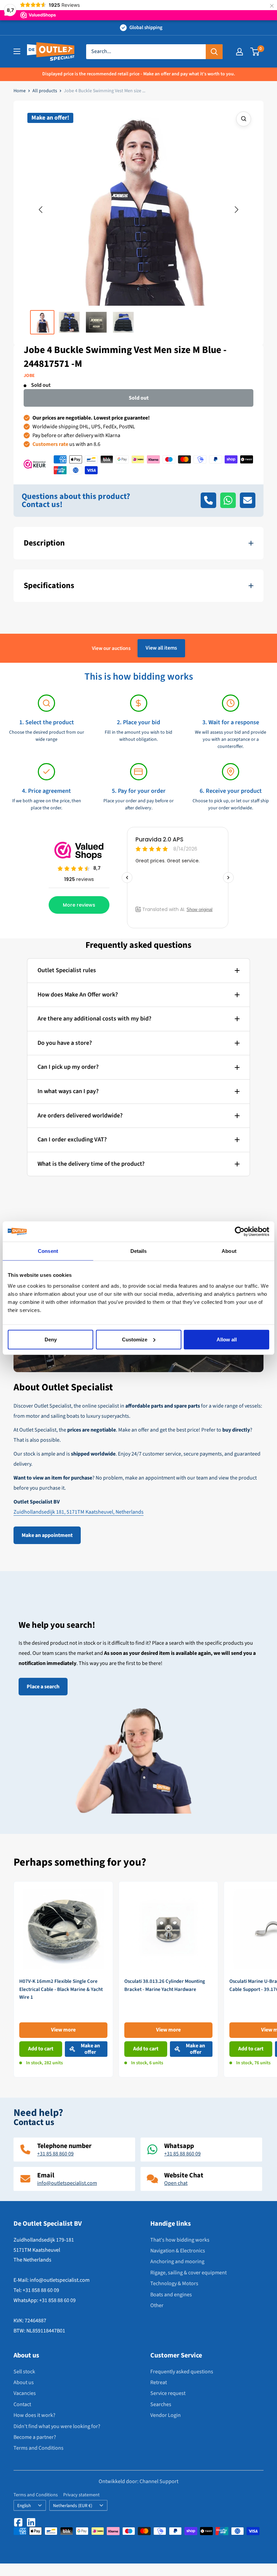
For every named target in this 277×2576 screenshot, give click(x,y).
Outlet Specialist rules (67, 970)
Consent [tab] (48, 1251)
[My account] (240, 52)
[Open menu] (17, 51)
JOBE (29, 376)
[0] (255, 52)
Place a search (43, 1687)
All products (45, 91)
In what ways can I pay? (68, 1091)
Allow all (227, 1339)
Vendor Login (166, 2415)
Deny (51, 1339)
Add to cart (41, 2049)
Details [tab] (139, 1251)
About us (24, 2382)
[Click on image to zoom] (244, 119)
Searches (161, 2404)
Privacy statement (81, 2495)
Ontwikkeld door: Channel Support (138, 2481)
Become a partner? (35, 2437)
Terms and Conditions (39, 2448)
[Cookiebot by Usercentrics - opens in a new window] (240, 1232)
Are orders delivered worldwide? (80, 1116)
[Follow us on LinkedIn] (31, 2522)
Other (157, 2305)
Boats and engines (171, 2295)
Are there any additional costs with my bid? (94, 1019)
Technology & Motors (174, 2283)
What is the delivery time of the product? (91, 1164)
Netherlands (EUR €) (73, 2506)
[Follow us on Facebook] (18, 2522)
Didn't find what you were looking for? (57, 2426)
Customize (135, 1339)
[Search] (214, 52)
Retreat (159, 2382)
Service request (168, 2393)
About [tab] (229, 1251)
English (24, 2506)
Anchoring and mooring (177, 2262)
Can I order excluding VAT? (72, 1140)
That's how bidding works (180, 2240)
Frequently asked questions (182, 2372)
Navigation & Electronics (178, 2251)
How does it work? (34, 2415)
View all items (161, 648)
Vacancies (25, 2393)
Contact (22, 2404)
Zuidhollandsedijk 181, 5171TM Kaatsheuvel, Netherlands (79, 1512)
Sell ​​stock (24, 2372)
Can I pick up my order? (68, 1067)
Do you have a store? (65, 1043)
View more (63, 2030)
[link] (63, 1979)
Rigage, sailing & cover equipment (188, 2273)
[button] (41, 210)
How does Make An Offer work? (78, 995)
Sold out (139, 398)
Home (20, 91)
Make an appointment (47, 1535)
